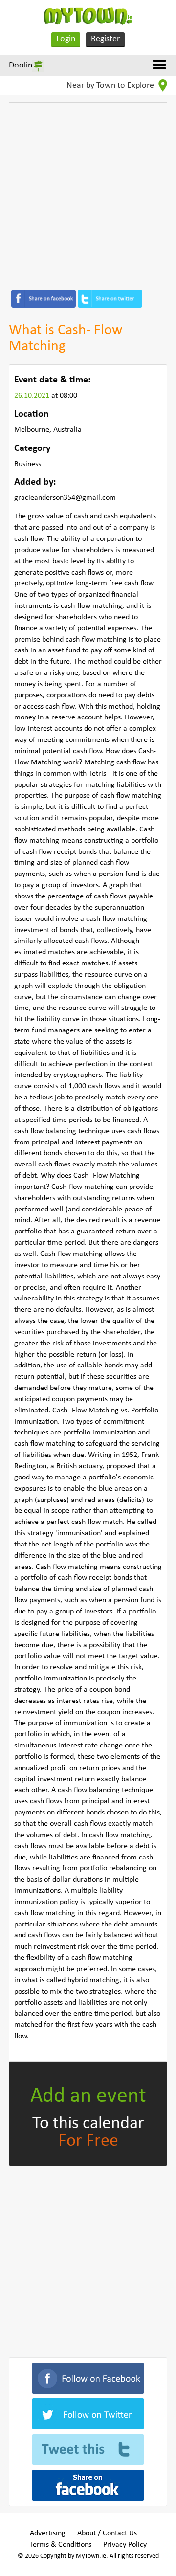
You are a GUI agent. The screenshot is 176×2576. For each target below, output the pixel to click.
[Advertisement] (88, 191)
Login (66, 39)
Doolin (21, 65)
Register (105, 39)
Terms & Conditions (60, 2545)
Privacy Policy (125, 2545)
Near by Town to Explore (111, 85)
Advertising (48, 2533)
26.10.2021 (33, 396)
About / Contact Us (107, 2533)
